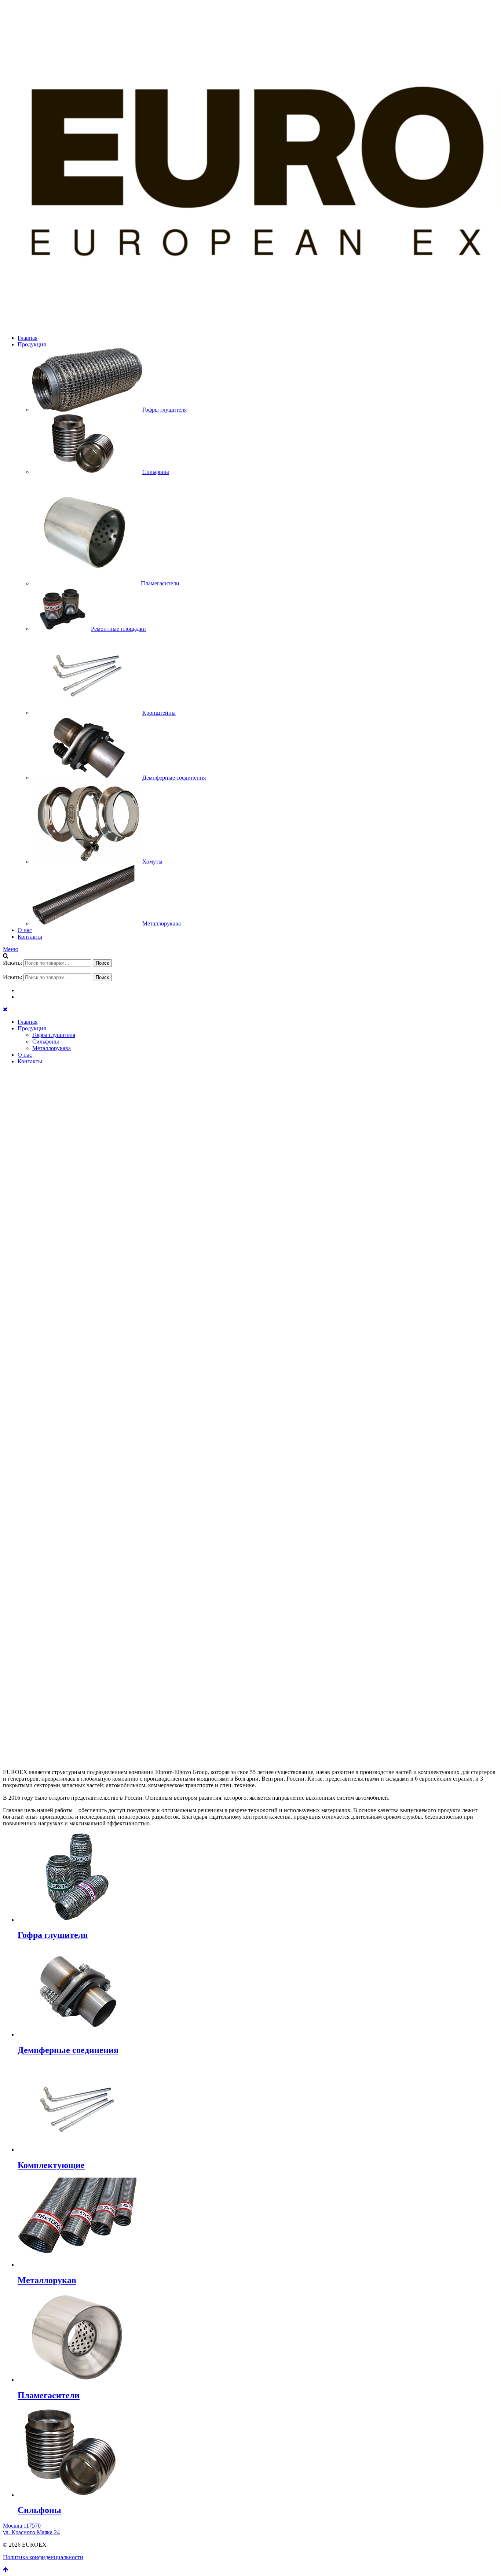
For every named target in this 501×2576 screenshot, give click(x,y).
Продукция (32, 344)
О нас (25, 930)
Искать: (12, 963)
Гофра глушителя (54, 1035)
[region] (251, 1411)
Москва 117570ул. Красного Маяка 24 (31, 2529)
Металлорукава (52, 1048)
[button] (251, 1726)
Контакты (30, 937)
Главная (28, 338)
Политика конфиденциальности (43, 2557)
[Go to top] (6, 2570)
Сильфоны (46, 1042)
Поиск (102, 963)
